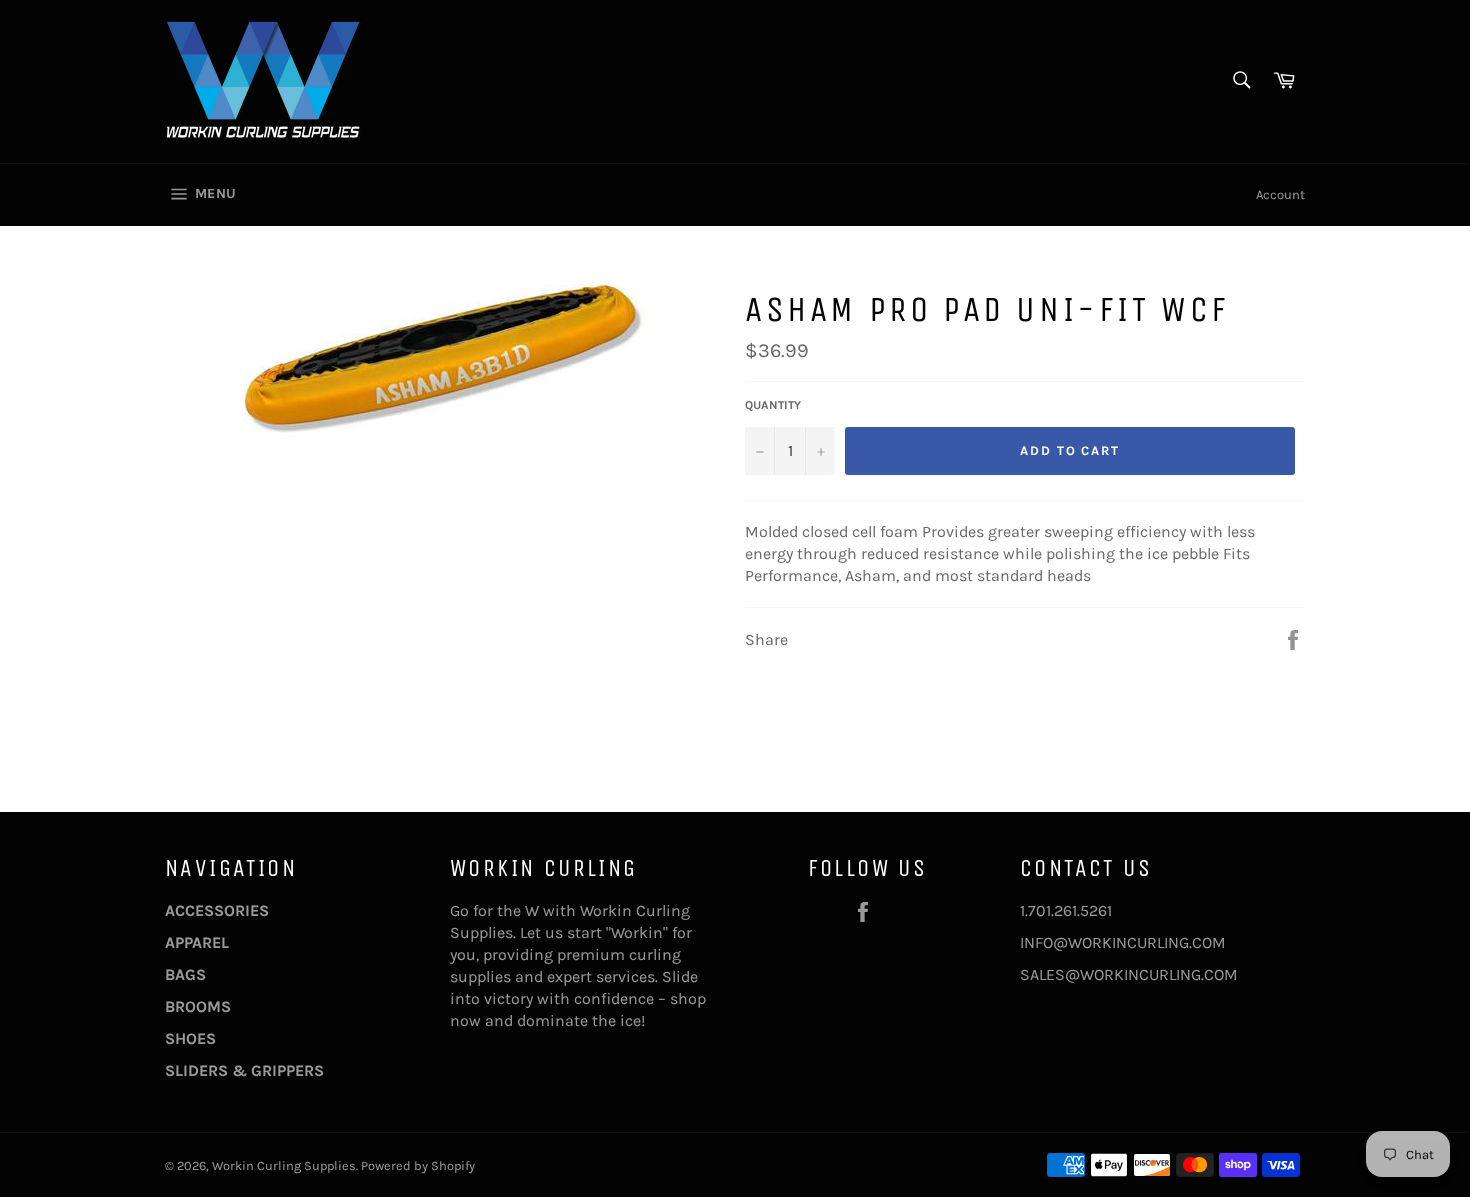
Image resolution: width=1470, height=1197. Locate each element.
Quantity (773, 405)
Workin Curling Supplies (284, 1165)
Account (1280, 194)
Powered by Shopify (418, 1165)
